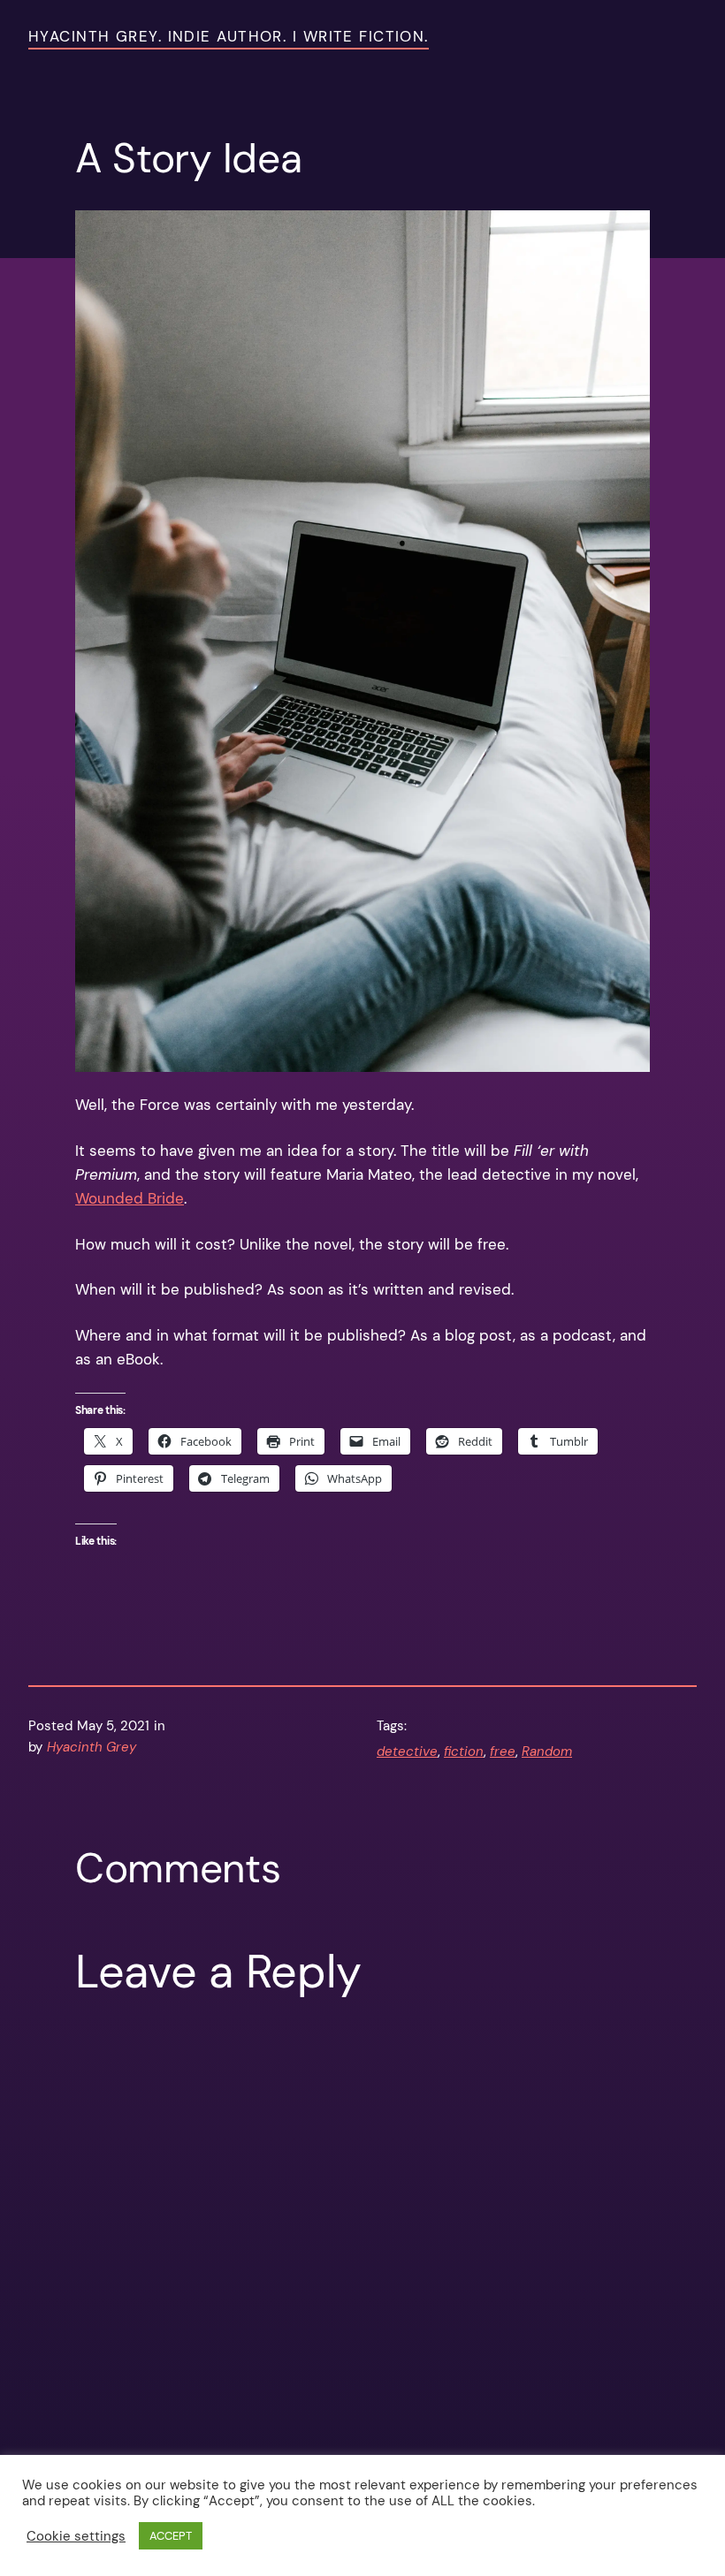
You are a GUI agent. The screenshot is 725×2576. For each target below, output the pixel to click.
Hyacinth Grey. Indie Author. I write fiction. (229, 36)
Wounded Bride (130, 1198)
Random (547, 1752)
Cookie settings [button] (76, 2536)
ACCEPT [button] (171, 2536)
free (503, 1752)
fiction (464, 1752)
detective (407, 1752)
